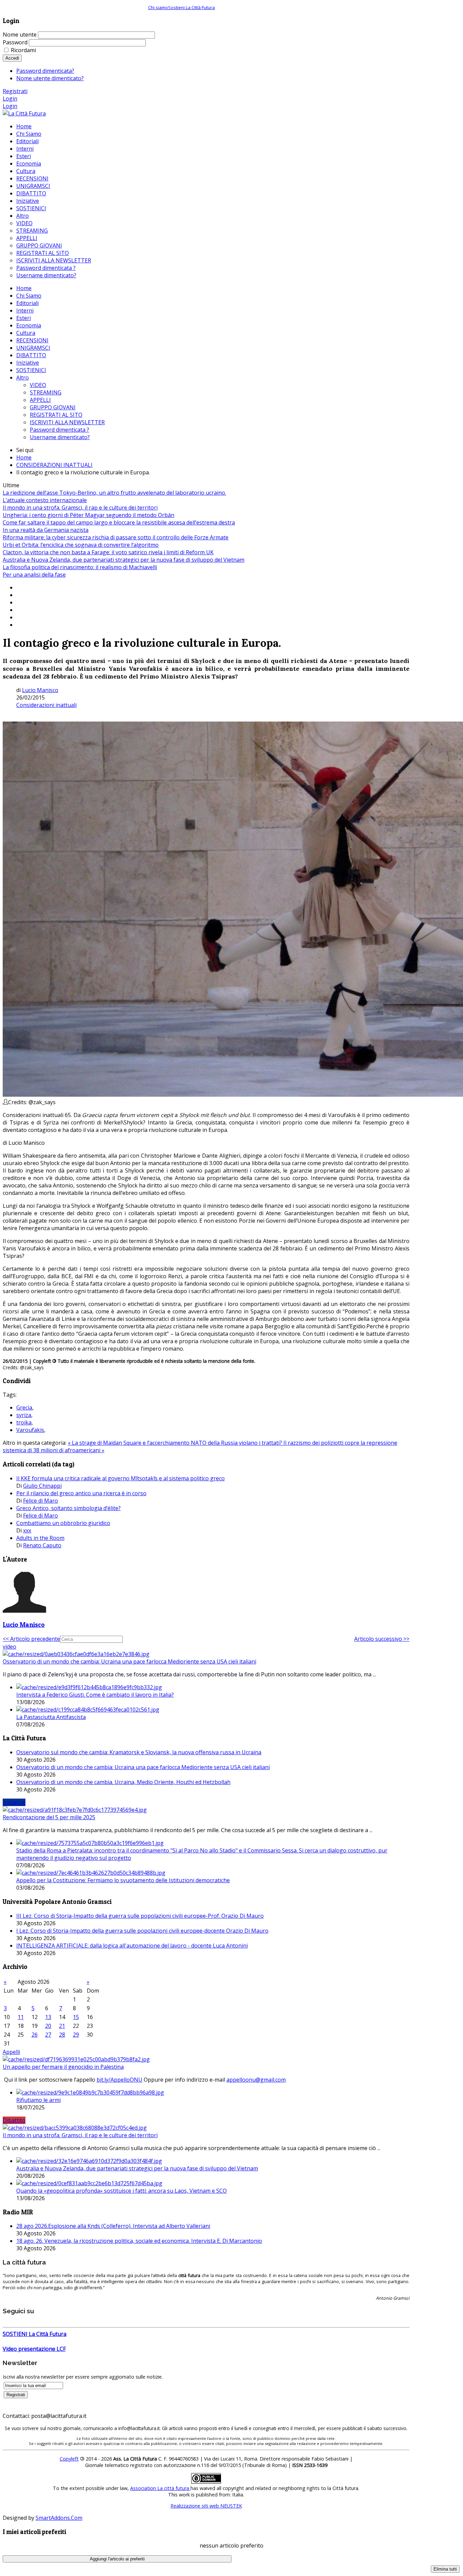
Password (15, 42)
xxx (27, 1530)
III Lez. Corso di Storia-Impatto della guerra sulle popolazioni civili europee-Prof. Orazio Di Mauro (140, 1916)
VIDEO (38, 385)
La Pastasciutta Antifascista (51, 1717)
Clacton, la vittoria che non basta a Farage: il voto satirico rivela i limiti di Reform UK (108, 552)
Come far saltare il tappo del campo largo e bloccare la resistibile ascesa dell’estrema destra (119, 522)
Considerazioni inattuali (46, 705)
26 (35, 2035)
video (9, 1647)
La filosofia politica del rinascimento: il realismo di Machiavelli (80, 567)
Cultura (26, 333)
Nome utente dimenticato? (50, 78)
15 (76, 2017)
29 (76, 2035)
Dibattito (14, 2120)
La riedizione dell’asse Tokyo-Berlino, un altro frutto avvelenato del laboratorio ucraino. (114, 493)
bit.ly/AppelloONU (119, 2080)
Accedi (12, 58)
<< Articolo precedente (31, 1639)
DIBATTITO (31, 355)
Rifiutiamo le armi (38, 2100)
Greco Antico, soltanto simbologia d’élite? (68, 1508)
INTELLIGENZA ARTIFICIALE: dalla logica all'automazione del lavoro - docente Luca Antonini (132, 1946)
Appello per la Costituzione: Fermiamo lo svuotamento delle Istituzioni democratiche (123, 1880)
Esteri (24, 318)
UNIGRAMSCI (33, 348)
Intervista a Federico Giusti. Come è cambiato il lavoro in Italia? (95, 1695)
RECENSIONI (32, 340)
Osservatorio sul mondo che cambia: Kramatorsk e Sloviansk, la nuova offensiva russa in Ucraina (139, 1752)
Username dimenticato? (60, 437)
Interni (25, 310)
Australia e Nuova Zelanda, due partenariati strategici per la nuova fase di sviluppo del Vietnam (124, 560)
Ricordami (23, 50)
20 (48, 2026)
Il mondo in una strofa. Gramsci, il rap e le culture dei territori (80, 508)
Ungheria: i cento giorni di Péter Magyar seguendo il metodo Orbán (88, 515)
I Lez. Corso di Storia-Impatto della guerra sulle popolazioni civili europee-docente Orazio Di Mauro (142, 1931)
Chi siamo (158, 7)
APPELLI (40, 400)
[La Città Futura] (24, 113)
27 (48, 2035)
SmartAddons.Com (59, 2518)
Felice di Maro (41, 1501)
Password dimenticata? (45, 71)
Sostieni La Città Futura (192, 7)
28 (62, 2035)
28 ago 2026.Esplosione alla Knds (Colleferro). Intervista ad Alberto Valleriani (113, 2226)
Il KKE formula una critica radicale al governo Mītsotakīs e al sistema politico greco (120, 1478)
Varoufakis (30, 1430)
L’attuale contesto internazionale (45, 500)
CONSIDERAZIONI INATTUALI (54, 465)
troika (24, 1422)
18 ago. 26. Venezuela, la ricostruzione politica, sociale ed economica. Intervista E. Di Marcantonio (139, 2241)
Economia (29, 325)
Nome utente (20, 35)
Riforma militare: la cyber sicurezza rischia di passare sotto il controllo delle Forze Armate (116, 537)
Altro (23, 378)
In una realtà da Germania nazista (46, 530)
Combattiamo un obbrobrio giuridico (63, 1523)
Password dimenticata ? (59, 430)
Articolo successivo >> (382, 1639)
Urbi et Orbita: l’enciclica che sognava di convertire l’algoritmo (81, 545)
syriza (24, 1415)
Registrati (15, 91)
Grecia (24, 1408)
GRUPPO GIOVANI (53, 407)
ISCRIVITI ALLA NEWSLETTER (67, 422)
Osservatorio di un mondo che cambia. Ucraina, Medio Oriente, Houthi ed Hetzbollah (123, 1782)
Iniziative (28, 363)
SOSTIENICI (31, 370)
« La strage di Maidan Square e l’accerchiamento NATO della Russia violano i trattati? (176, 1443)
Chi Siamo (29, 296)
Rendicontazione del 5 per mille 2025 (49, 1817)
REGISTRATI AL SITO (56, 415)
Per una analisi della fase (34, 575)
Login (10, 99)
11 (21, 2017)
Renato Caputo (42, 1545)
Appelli (11, 2052)
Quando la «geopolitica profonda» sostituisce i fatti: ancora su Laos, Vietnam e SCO (122, 2191)
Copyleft (69, 2459)
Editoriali (27, 303)
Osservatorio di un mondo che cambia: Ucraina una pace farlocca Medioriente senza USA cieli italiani (129, 1661)
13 (48, 2017)
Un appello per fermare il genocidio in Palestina (63, 2067)
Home (24, 288)
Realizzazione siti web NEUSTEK (206, 2506)
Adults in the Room (40, 1538)
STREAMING (46, 392)
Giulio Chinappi (42, 1486)
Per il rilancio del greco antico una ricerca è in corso (81, 1493)
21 (62, 2026)
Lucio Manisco (40, 690)
